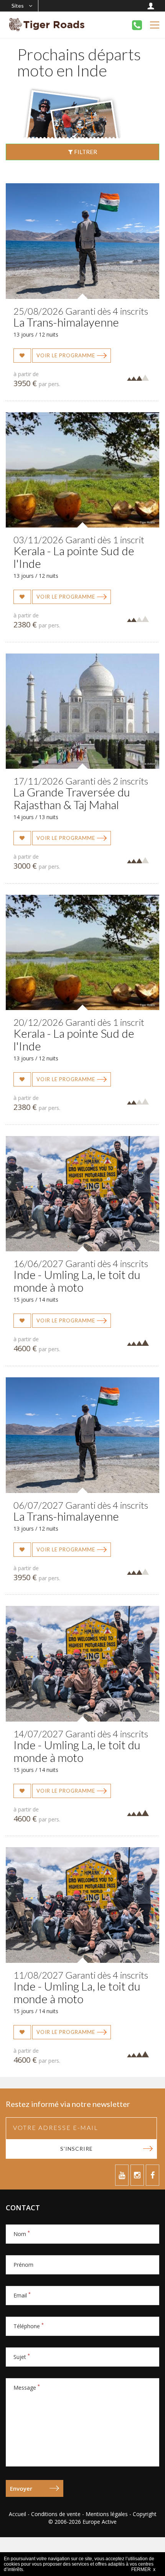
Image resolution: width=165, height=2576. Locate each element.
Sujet (22, 2357)
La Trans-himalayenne (66, 322)
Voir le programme (66, 355)
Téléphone (29, 2326)
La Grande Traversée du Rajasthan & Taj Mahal (72, 798)
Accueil (17, 2514)
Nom (22, 2234)
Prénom (23, 2265)
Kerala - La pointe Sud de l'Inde (74, 557)
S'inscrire (77, 2149)
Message (27, 2388)
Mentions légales (107, 2514)
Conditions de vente (56, 2514)
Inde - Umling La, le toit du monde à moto (77, 1281)
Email (22, 2295)
